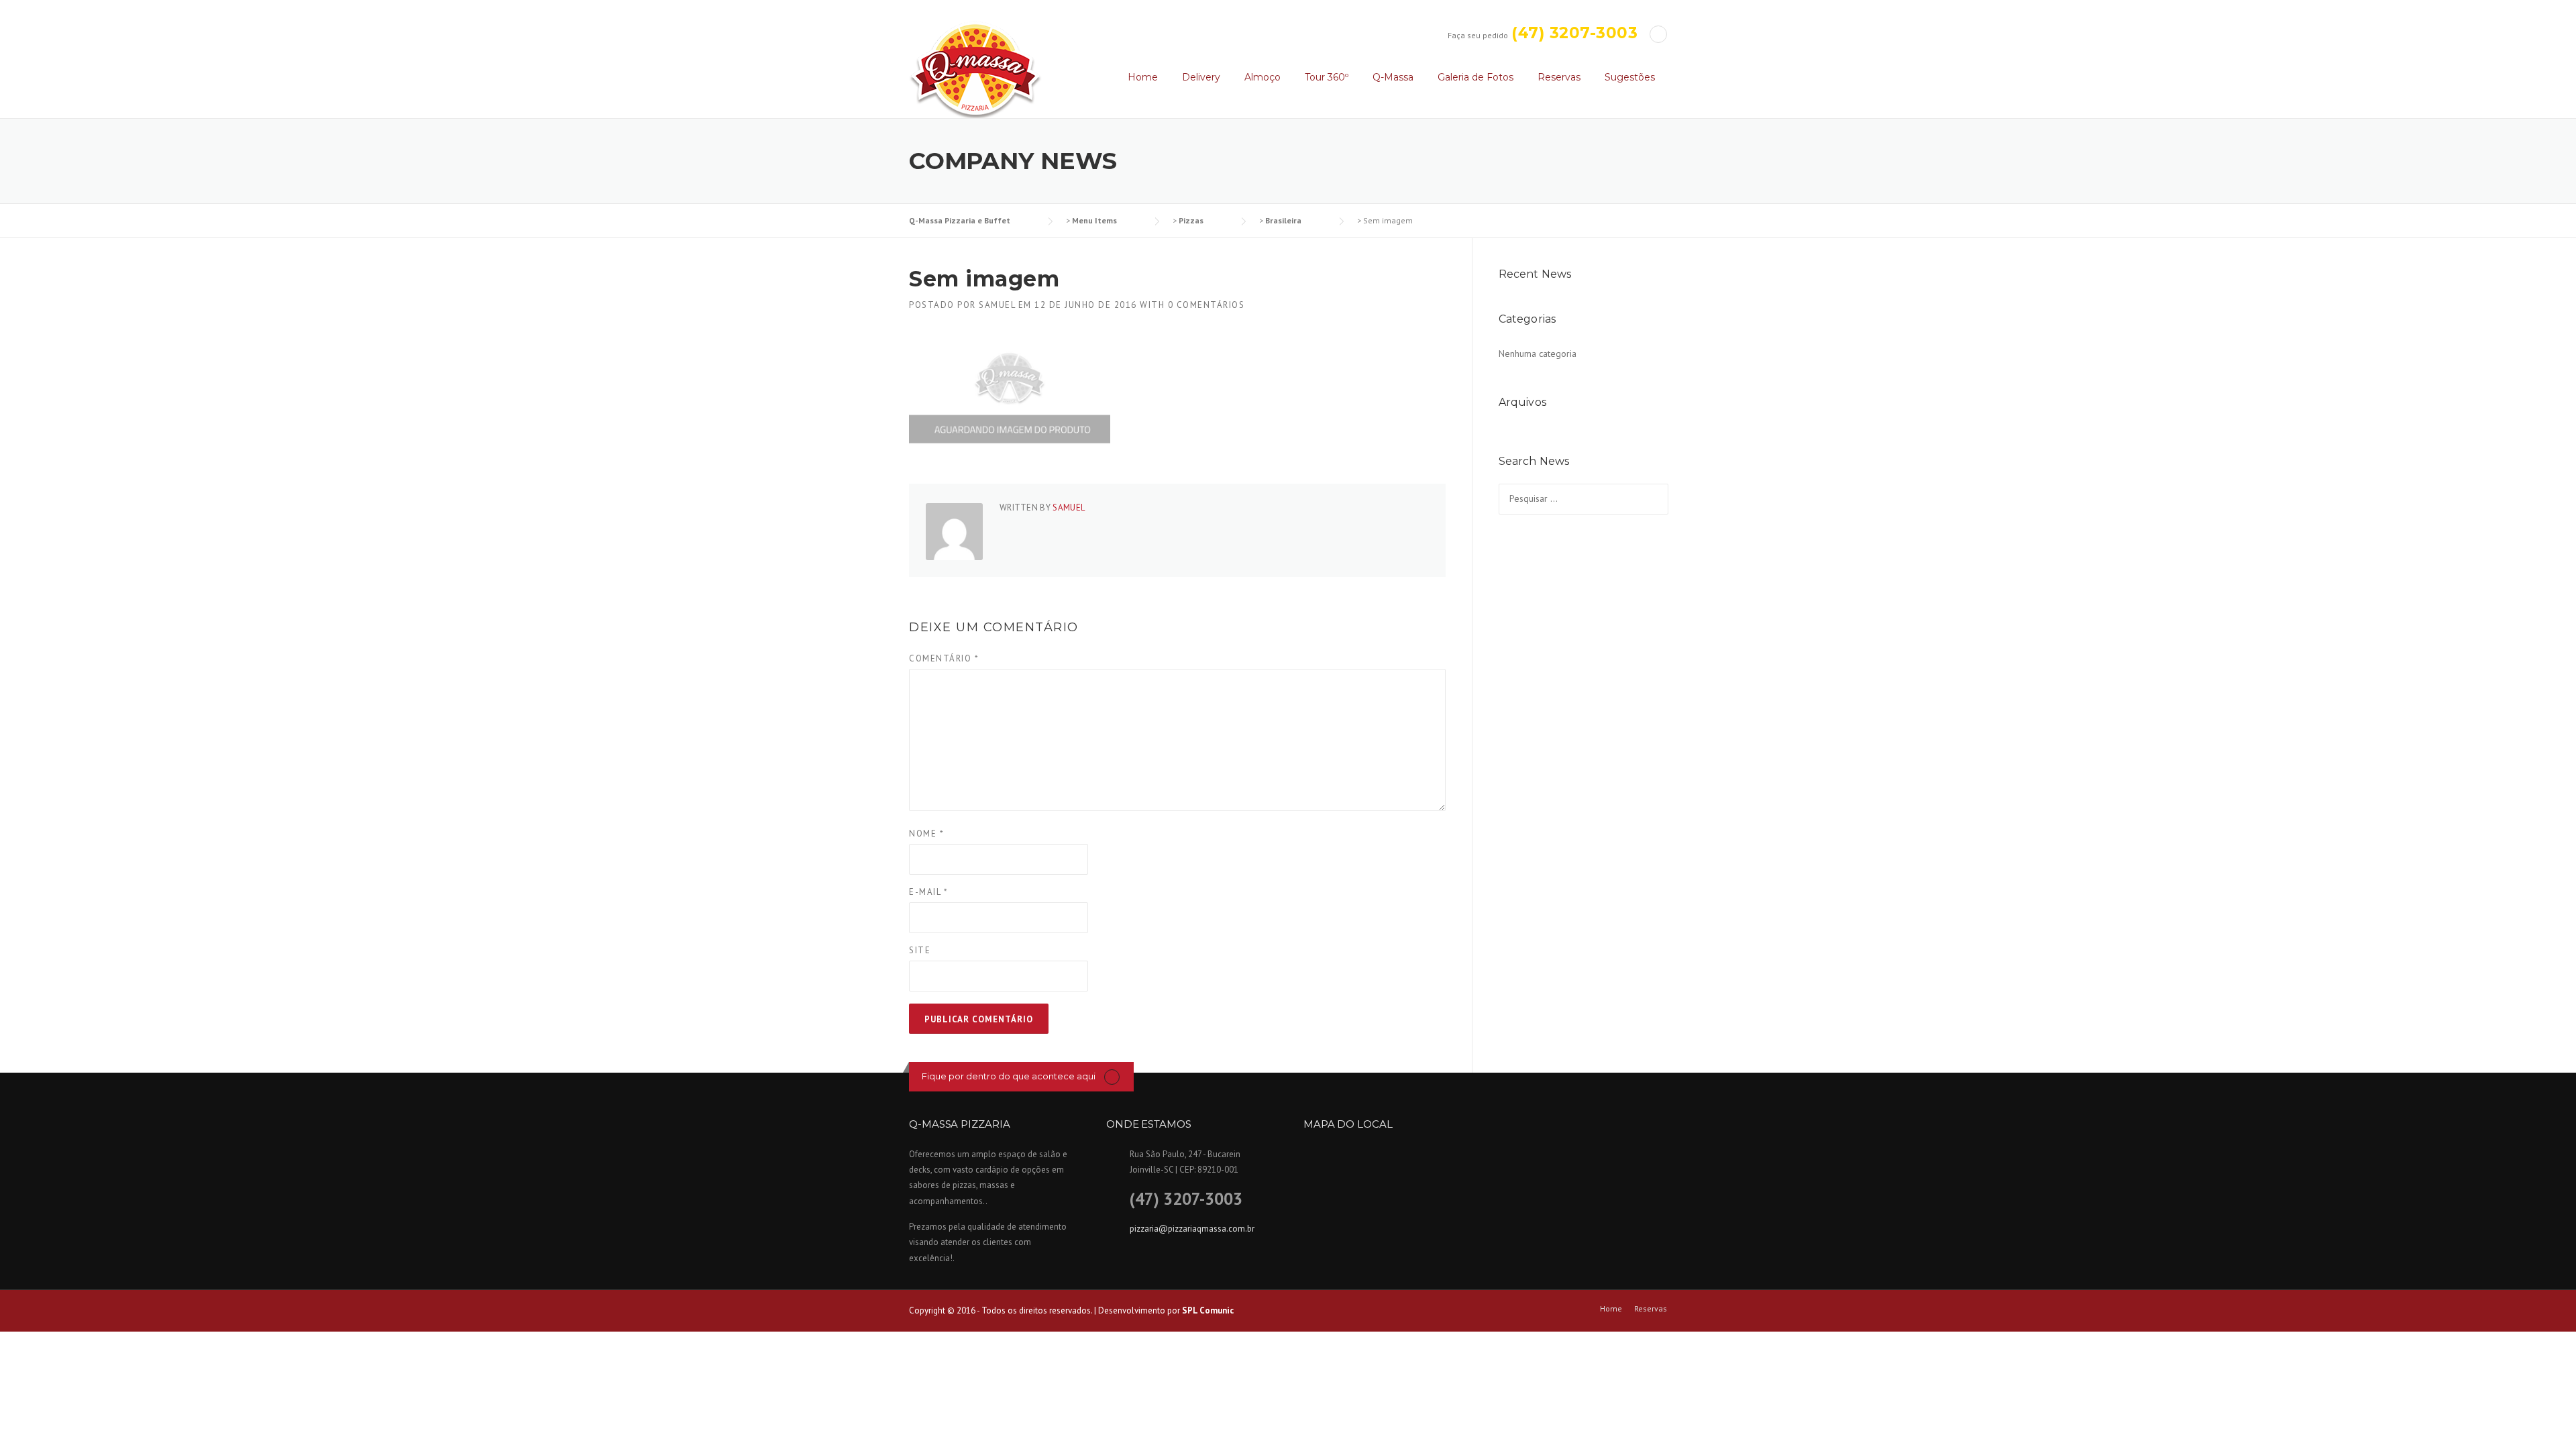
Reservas (1559, 77)
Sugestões (1630, 77)
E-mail (928, 892)
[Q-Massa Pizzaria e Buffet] (975, 68)
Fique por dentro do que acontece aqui (1009, 1076)
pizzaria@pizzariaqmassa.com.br (1192, 1229)
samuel (997, 305)
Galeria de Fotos (1475, 77)
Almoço (1263, 77)
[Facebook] (1658, 34)
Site (920, 950)
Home (1143, 77)
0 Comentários (1206, 305)
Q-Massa (1393, 77)
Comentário (944, 658)
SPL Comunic (1208, 1310)
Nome (926, 834)
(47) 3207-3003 (1574, 33)
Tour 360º (1327, 77)
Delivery (1201, 77)
